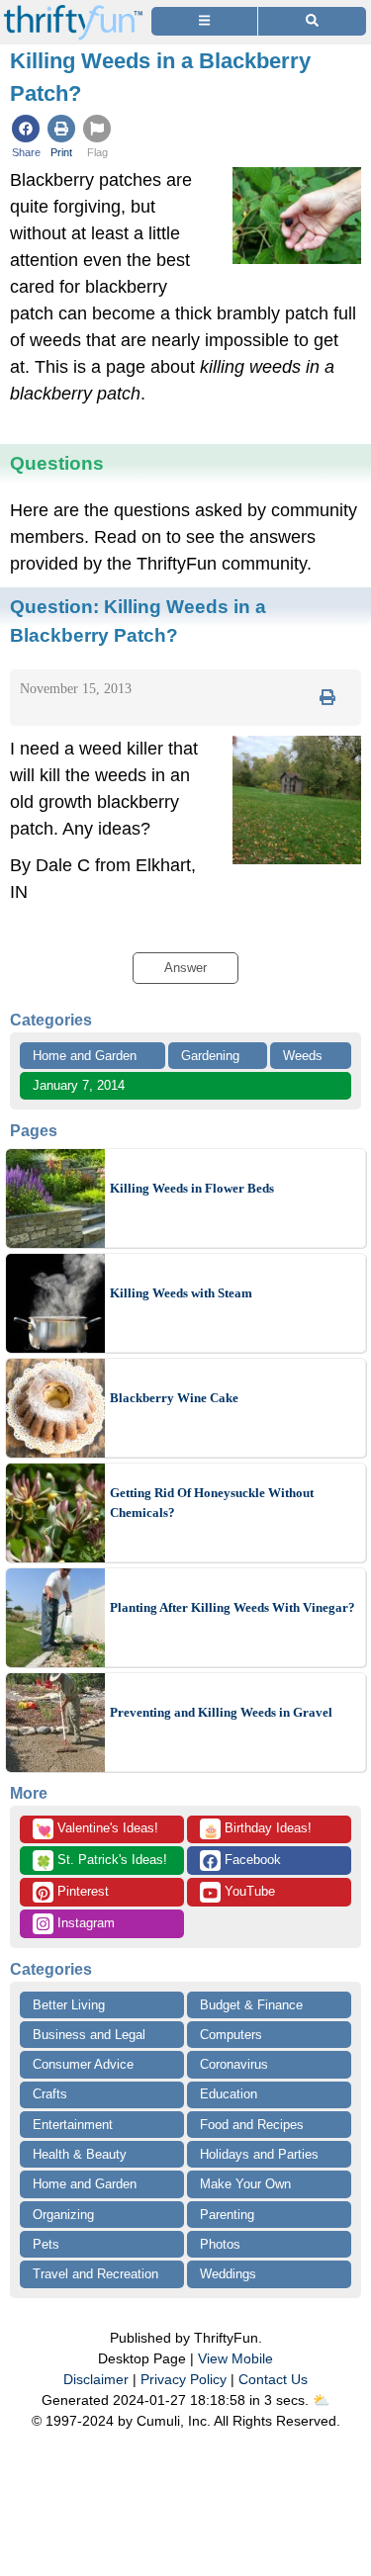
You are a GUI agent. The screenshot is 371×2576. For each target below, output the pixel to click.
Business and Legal (89, 2035)
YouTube (248, 1891)
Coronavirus (234, 2064)
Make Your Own (245, 2184)
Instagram (84, 1923)
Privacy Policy (184, 2379)
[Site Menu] (204, 21)
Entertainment (73, 2125)
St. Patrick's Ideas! (101, 1861)
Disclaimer (96, 2379)
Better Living (69, 2005)
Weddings (228, 2274)
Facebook (251, 1860)
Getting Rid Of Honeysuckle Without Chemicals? (212, 1503)
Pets (46, 2244)
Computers (231, 2035)
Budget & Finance (251, 2005)
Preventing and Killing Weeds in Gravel (221, 1712)
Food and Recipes (252, 2125)
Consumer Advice (83, 2064)
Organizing (63, 2215)
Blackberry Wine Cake (174, 1398)
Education (229, 2094)
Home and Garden (85, 1056)
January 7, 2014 (79, 1085)
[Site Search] (312, 21)
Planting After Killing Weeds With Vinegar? (232, 1607)
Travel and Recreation (95, 2274)
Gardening (210, 1056)
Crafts (50, 2094)
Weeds (303, 1056)
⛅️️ (321, 2400)
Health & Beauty (80, 2154)
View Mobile (235, 2358)
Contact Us (273, 2379)
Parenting (227, 2215)
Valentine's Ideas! (97, 1829)
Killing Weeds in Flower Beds (192, 1188)
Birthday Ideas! (257, 1829)
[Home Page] (73, 11)
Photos (220, 2244)
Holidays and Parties (259, 2154)
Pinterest (81, 1891)
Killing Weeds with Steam (181, 1293)
